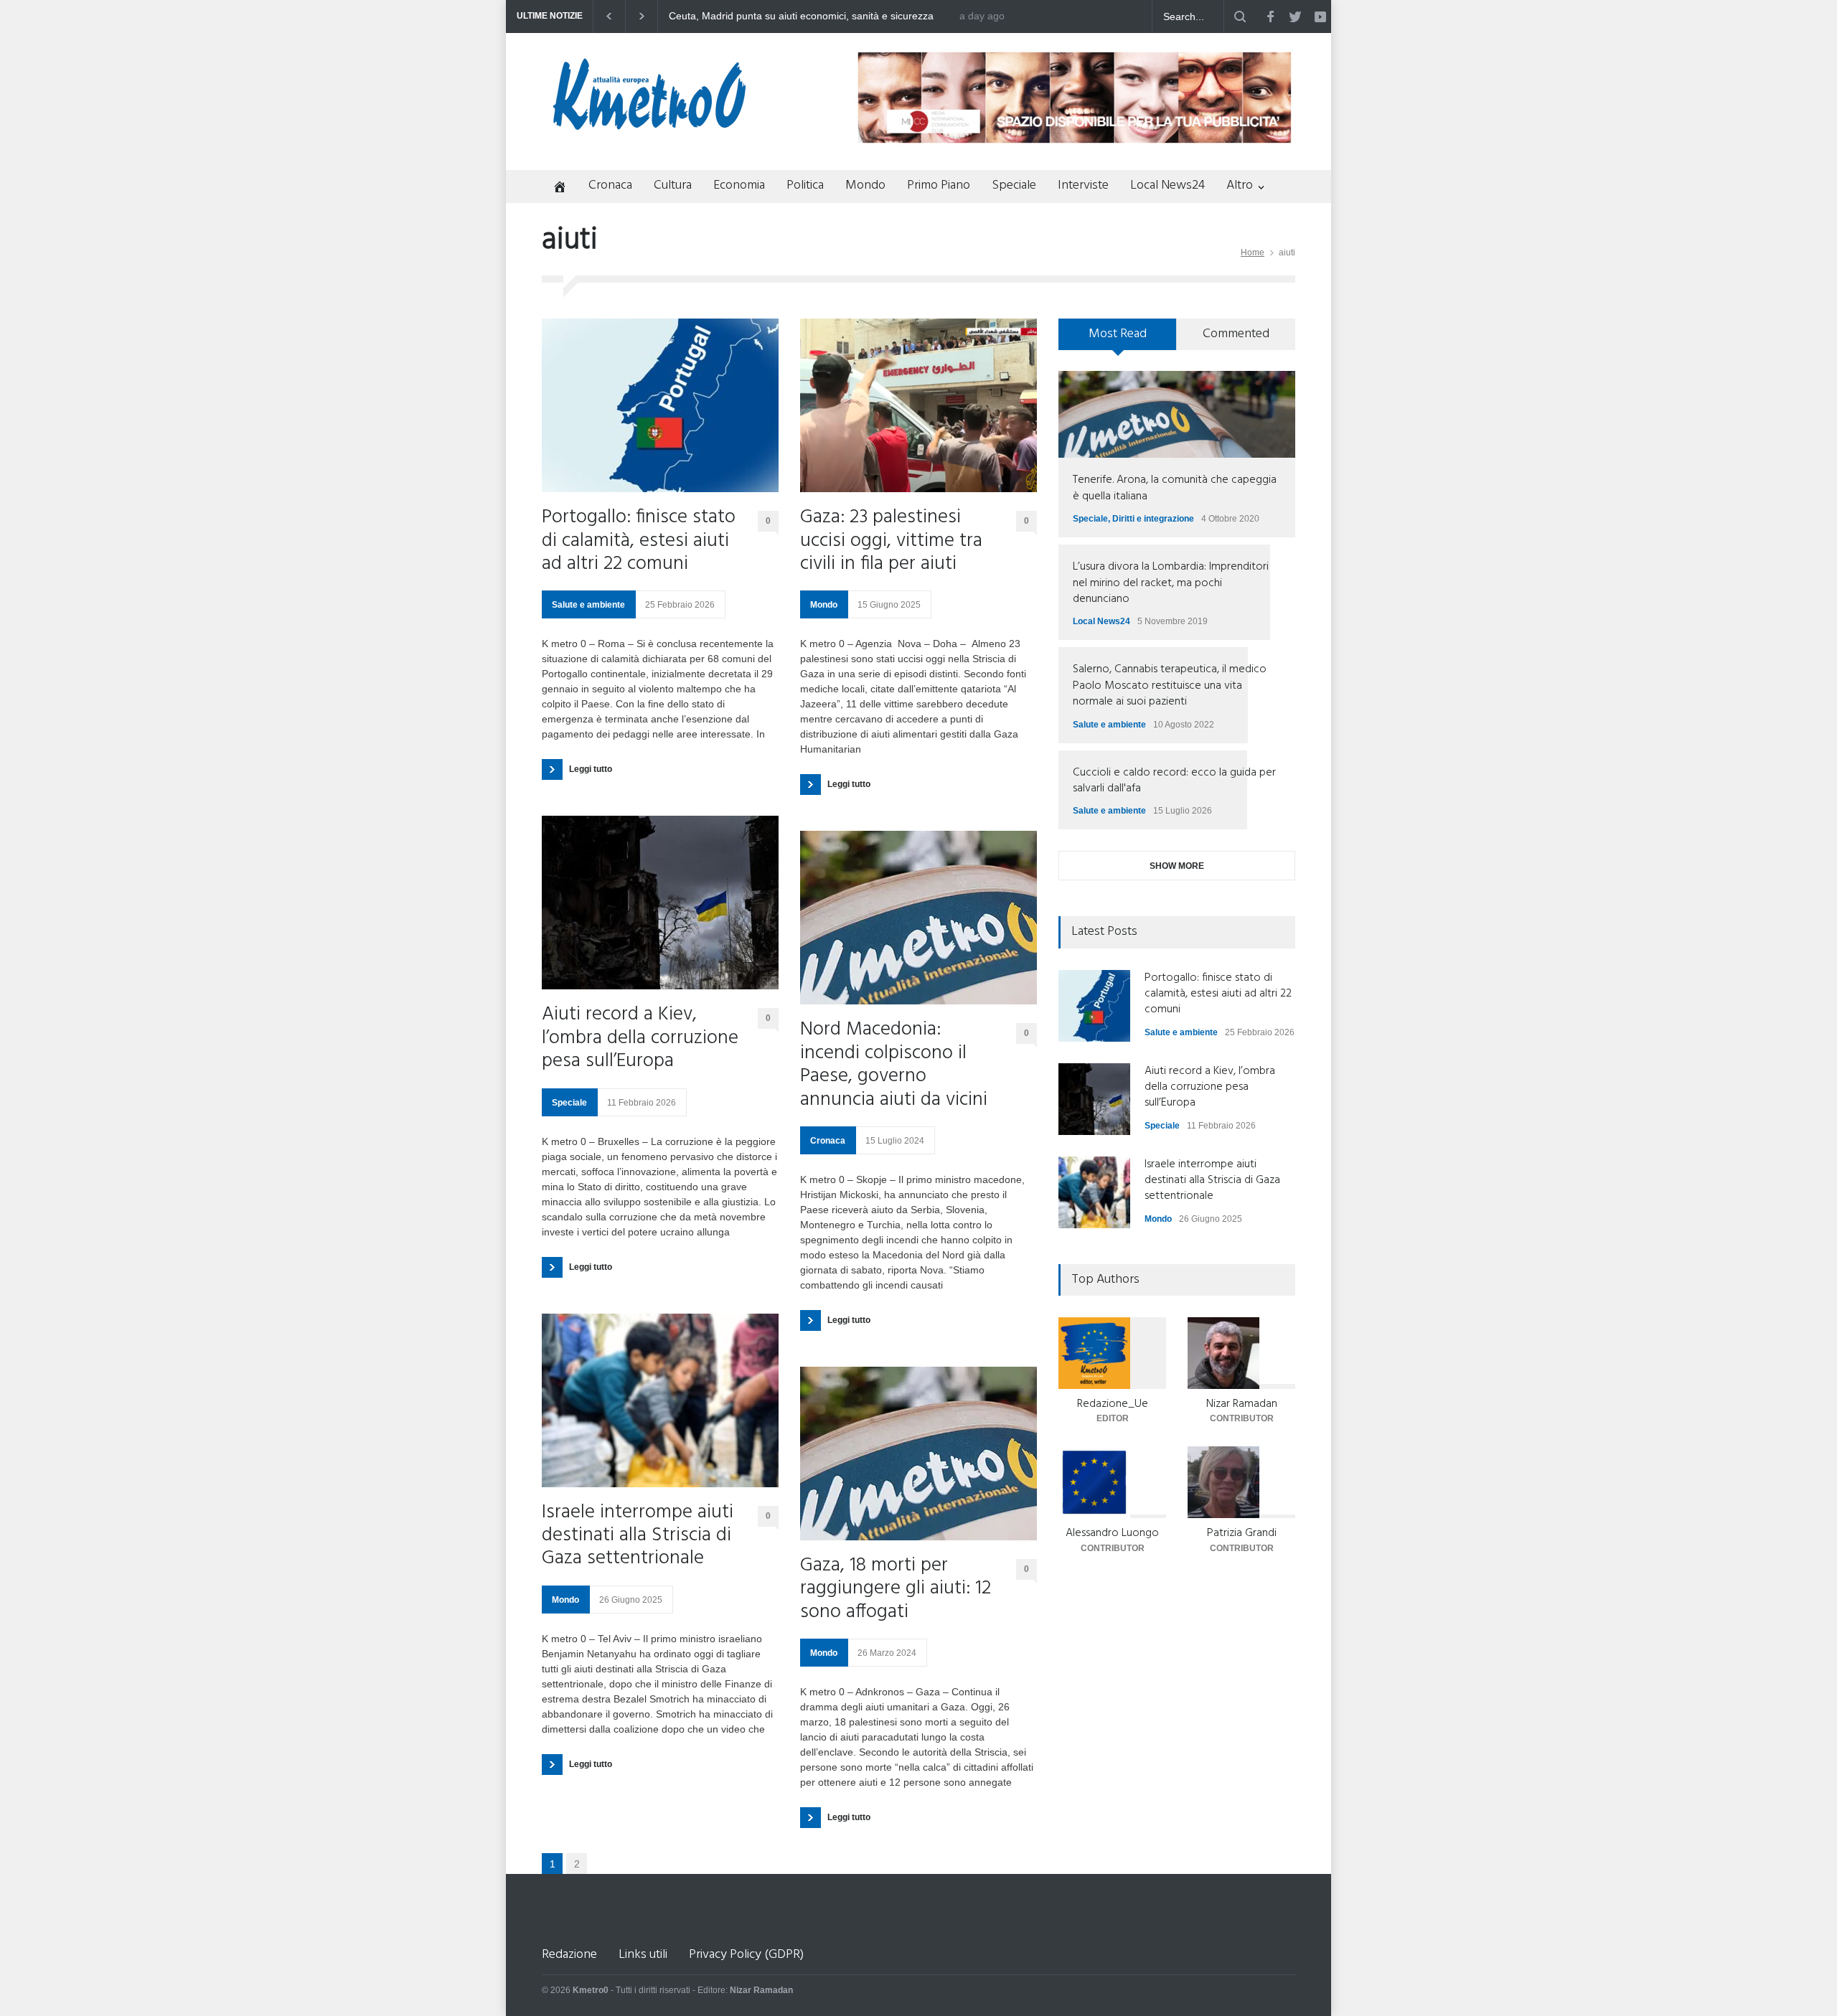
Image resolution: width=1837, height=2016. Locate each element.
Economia (739, 185)
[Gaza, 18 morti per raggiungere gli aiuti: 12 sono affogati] (918, 1454)
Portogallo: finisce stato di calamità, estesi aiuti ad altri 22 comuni (639, 541)
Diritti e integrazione (1153, 519)
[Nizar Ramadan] (1241, 1353)
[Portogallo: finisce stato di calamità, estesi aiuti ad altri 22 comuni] (660, 405)
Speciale (1014, 185)
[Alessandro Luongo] (1112, 1482)
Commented (1236, 334)
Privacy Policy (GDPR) (746, 1955)
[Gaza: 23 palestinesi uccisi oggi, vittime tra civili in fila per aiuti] (918, 405)
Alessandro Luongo (1112, 1533)
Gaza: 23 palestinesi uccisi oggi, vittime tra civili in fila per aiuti (891, 541)
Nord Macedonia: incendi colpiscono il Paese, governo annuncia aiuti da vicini (894, 1065)
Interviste (1083, 185)
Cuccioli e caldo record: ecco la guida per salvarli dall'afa (1174, 781)
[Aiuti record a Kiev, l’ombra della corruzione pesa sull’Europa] (660, 903)
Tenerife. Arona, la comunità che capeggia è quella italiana (1175, 488)
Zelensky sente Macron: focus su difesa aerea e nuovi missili (807, 16)
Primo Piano (939, 185)
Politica (805, 185)
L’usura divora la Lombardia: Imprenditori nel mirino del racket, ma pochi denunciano (1171, 583)
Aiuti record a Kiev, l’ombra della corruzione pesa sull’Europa (640, 1038)
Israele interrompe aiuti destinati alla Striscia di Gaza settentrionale (638, 1536)
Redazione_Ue (1113, 1404)
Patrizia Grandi (1242, 1533)
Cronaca (610, 185)
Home (1253, 253)
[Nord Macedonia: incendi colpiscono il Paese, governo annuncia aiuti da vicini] (918, 918)
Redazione (569, 1955)
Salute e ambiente (588, 605)
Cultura (673, 185)
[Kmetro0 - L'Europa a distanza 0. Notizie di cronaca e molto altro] (649, 124)
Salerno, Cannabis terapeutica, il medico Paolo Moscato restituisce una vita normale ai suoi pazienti (1170, 686)
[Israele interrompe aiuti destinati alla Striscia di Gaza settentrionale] (660, 1400)
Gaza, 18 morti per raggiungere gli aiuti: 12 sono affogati (896, 1589)
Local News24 (1167, 185)
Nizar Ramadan (1242, 1404)
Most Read (1118, 334)
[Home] (554, 188)
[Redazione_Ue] (1112, 1353)
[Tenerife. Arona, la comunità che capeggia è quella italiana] (1177, 414)
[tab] (1118, 339)
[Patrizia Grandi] (1241, 1482)
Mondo (865, 185)
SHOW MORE (1177, 866)
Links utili (643, 1955)
